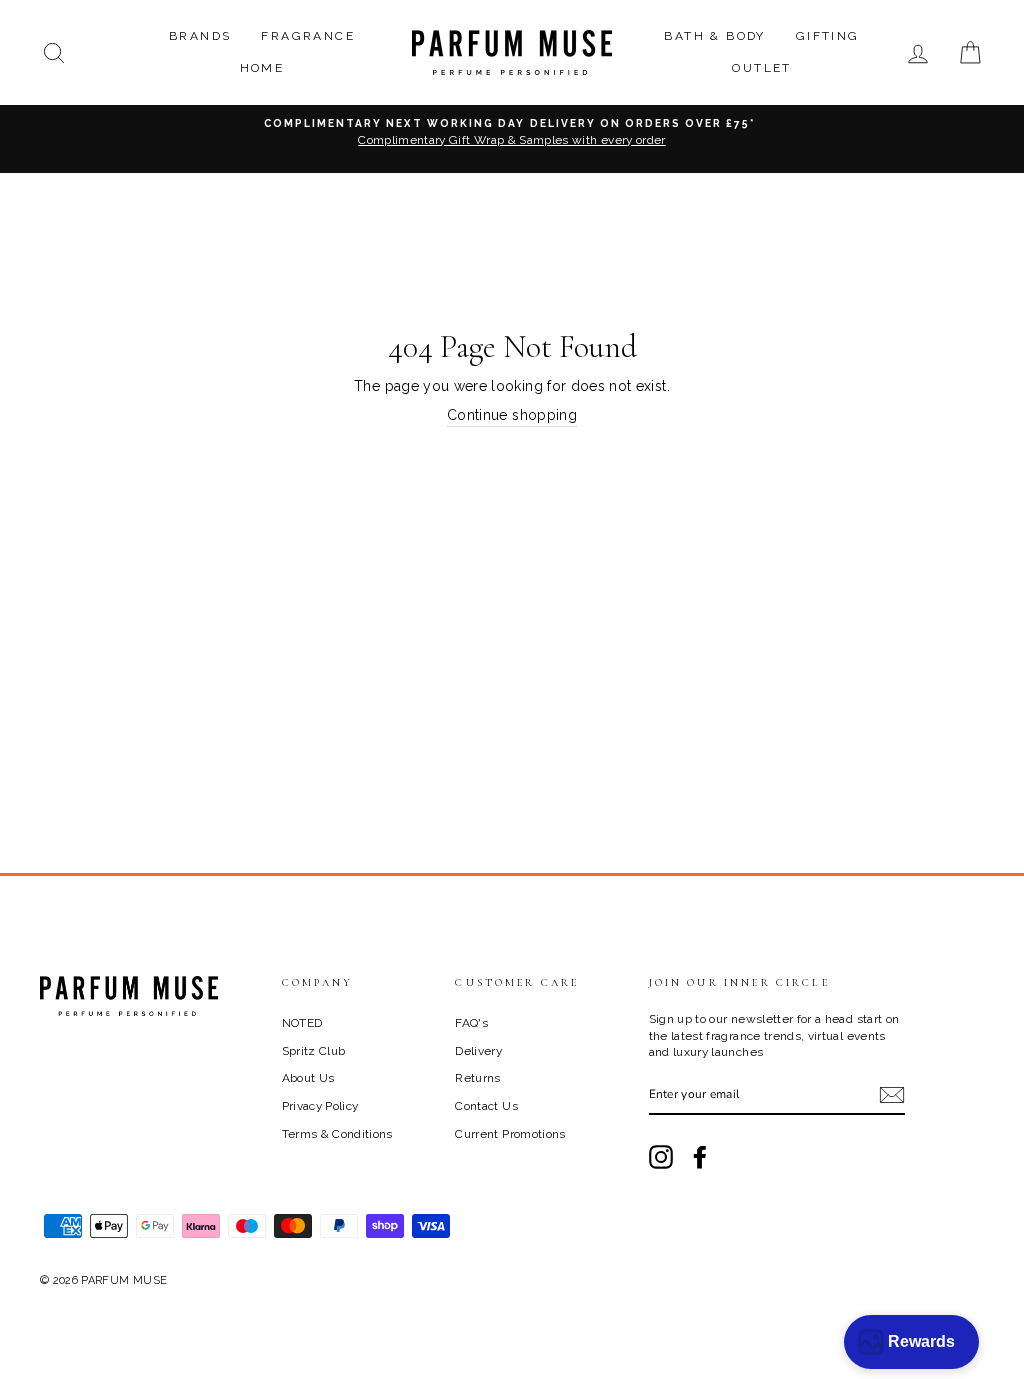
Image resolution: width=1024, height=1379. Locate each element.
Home (262, 68)
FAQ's (471, 1023)
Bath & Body (714, 36)
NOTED (302, 1023)
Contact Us (486, 1106)
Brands (200, 36)
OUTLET (761, 68)
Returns (477, 1078)
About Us (308, 1078)
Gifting (828, 36)
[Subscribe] (892, 1095)
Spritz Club (314, 1051)
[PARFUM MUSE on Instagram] (661, 1157)
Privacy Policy (320, 1106)
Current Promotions (510, 1134)
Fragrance (308, 36)
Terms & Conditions (337, 1134)
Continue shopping (512, 415)
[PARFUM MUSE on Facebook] (700, 1157)
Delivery (478, 1051)
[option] (512, 139)
